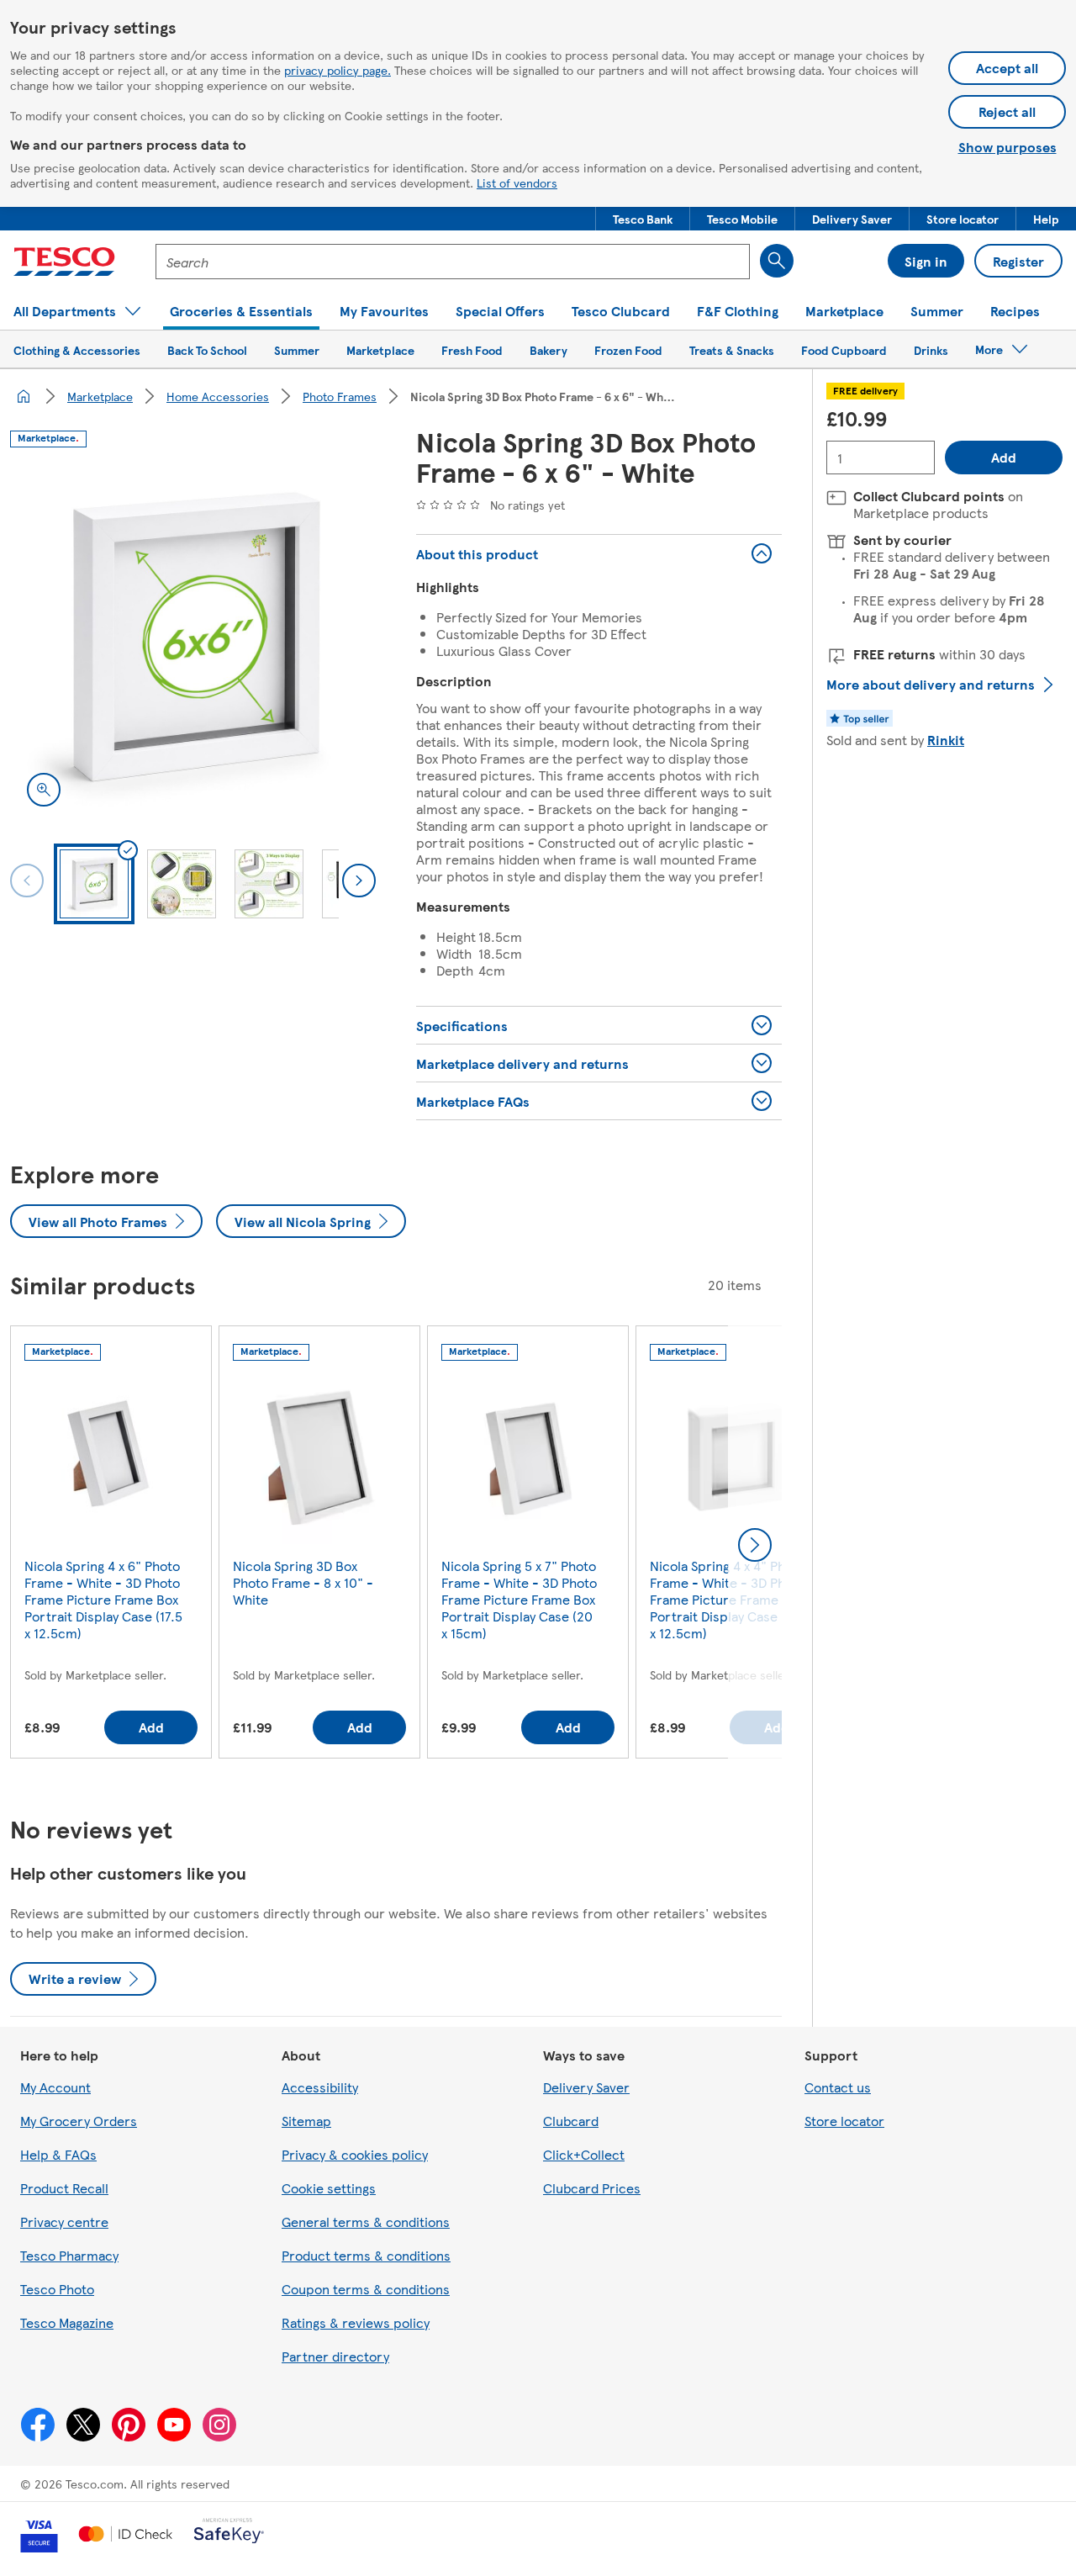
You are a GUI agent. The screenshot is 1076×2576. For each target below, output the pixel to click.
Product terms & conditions (366, 2255)
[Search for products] (777, 261)
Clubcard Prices (592, 2188)
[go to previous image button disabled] (27, 881)
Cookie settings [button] (329, 2188)
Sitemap (306, 2121)
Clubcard (571, 2121)
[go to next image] (359, 881)
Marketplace (100, 396)
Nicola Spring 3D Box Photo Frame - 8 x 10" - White (303, 1582)
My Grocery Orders (79, 2121)
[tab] (94, 884)
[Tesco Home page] (64, 262)
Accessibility (320, 2087)
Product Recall (64, 2188)
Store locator (844, 2121)
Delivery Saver (586, 2087)
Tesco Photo (57, 2289)
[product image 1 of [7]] (193, 640)
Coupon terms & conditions (366, 2289)
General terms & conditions (366, 2222)
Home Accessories (218, 396)
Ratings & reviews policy (356, 2322)
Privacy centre (64, 2222)
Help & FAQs (58, 2154)
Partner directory (335, 2356)
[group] (111, 1545)
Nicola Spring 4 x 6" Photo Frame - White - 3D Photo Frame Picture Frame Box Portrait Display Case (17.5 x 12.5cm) (103, 1599)
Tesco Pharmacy (69, 2255)
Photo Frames (340, 396)
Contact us (838, 2087)
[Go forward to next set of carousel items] (755, 1545)
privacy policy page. (338, 70)
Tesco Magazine (67, 2322)
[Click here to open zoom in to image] (44, 790)
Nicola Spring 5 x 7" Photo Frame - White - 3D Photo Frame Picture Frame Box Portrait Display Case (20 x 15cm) (519, 1599)
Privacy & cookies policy (355, 2154)
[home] (24, 396)
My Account (55, 2087)
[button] (643, 219)
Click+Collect (584, 2154)
